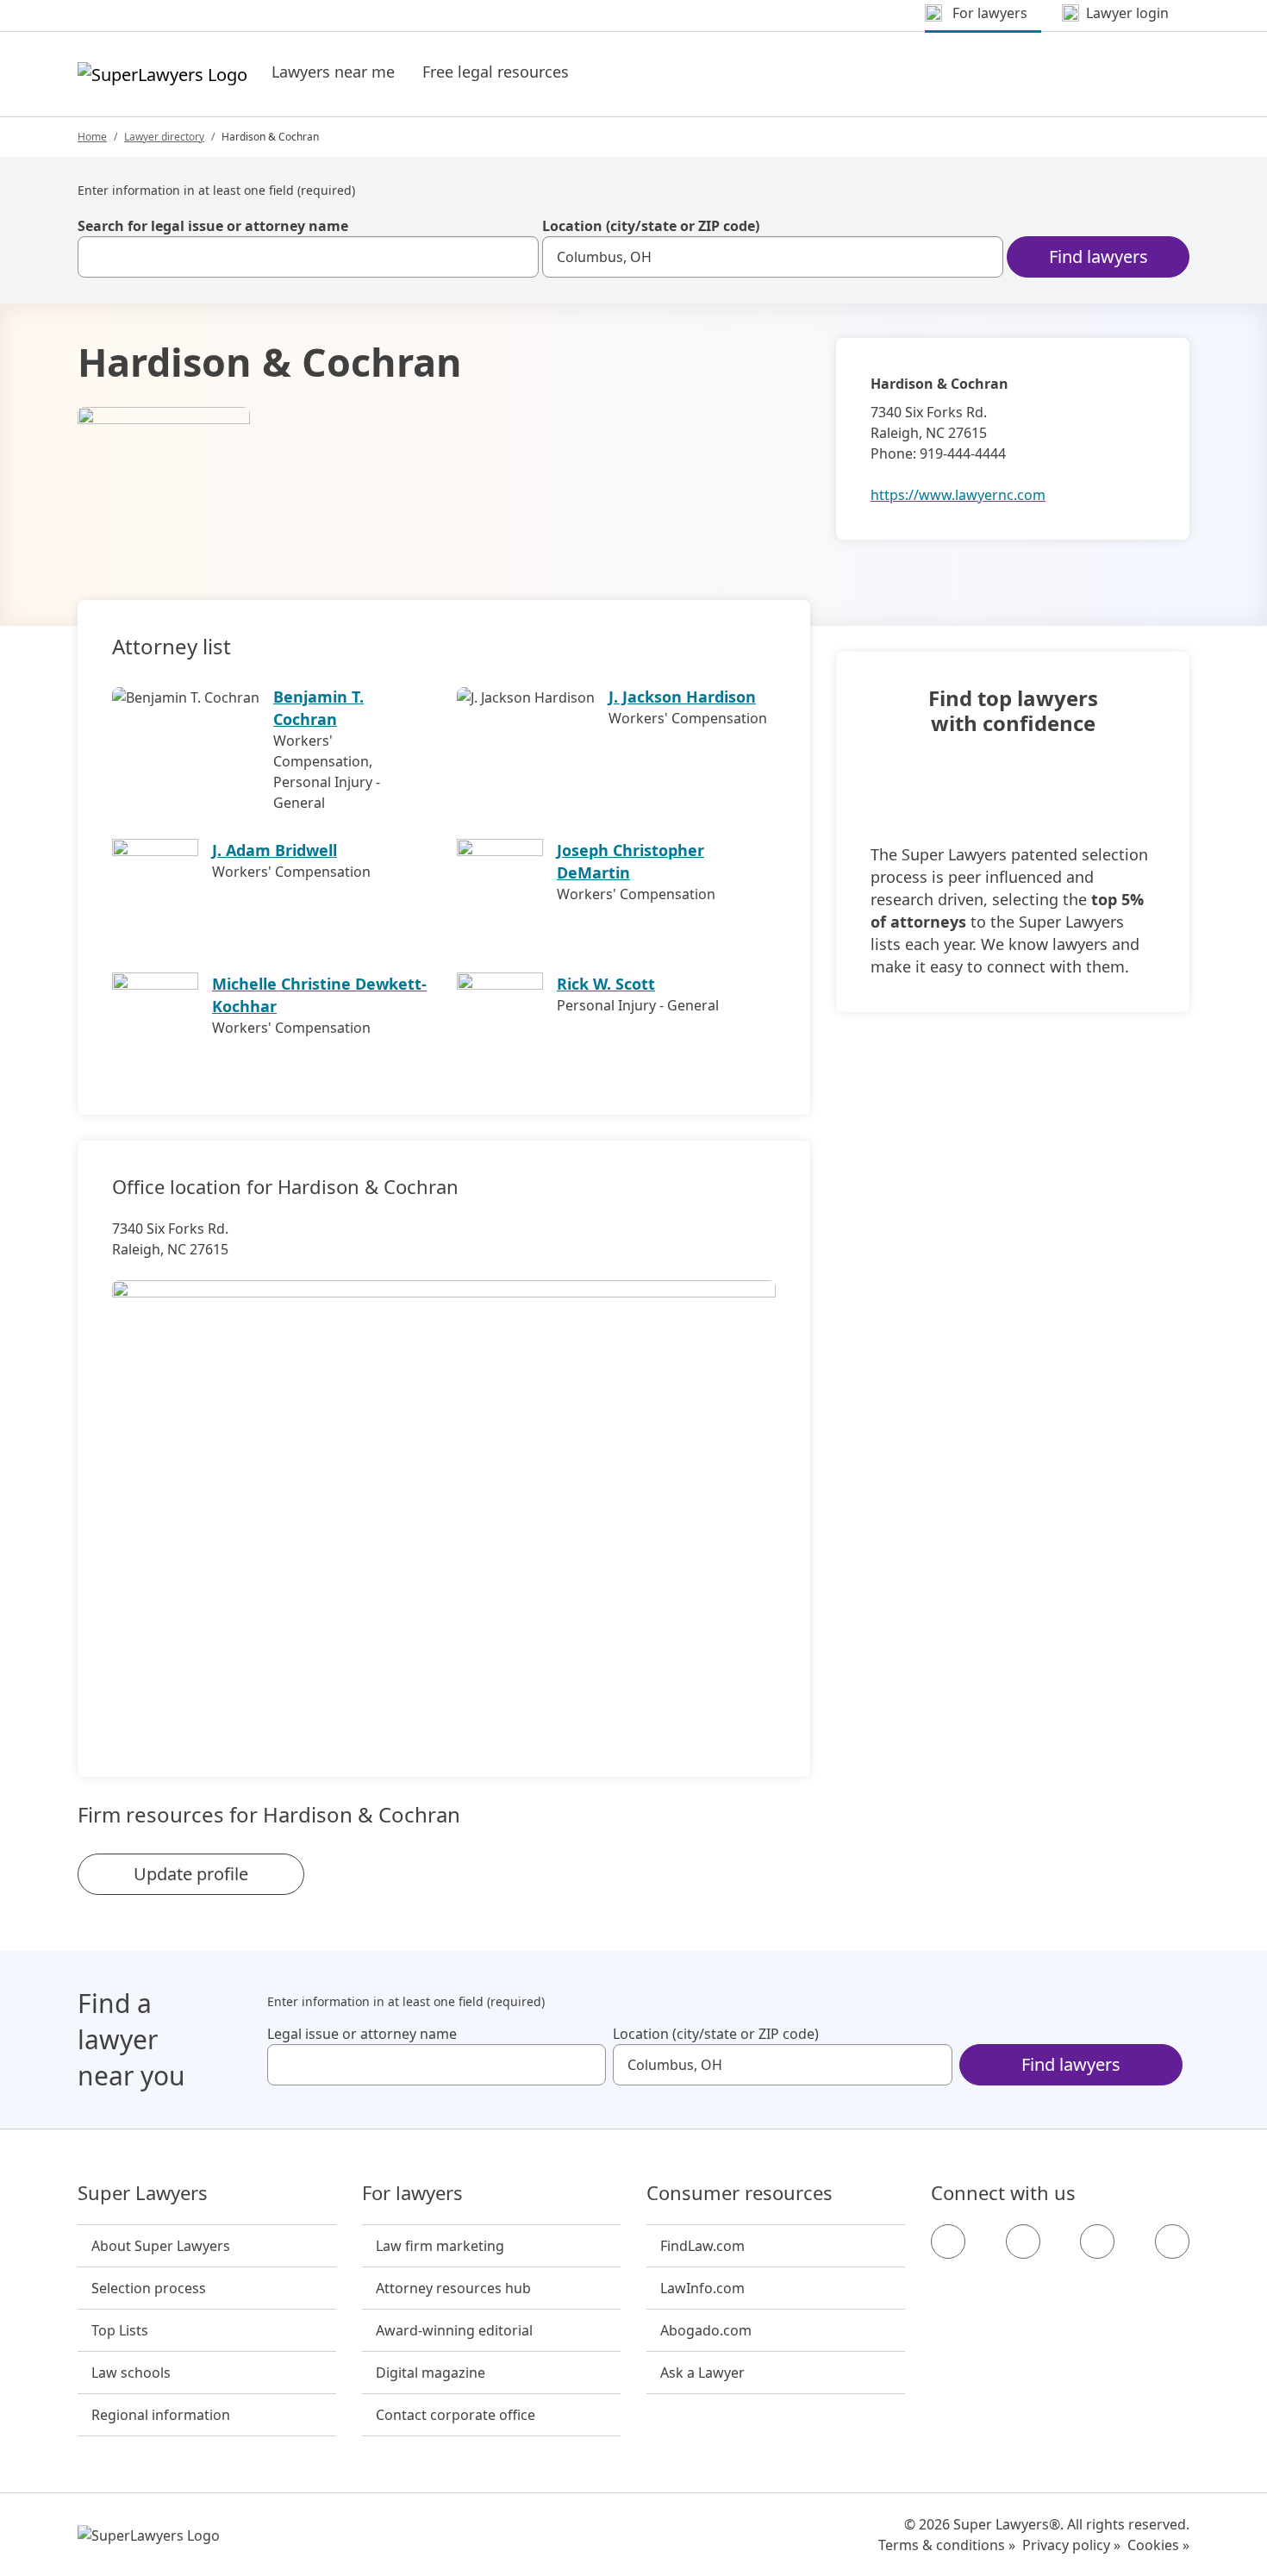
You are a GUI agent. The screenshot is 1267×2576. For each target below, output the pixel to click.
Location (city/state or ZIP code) (651, 226)
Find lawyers (1098, 256)
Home (92, 137)
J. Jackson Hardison (682, 697)
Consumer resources (740, 2193)
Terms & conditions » (947, 2545)
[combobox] (308, 257)
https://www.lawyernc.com (958, 495)
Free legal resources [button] (496, 72)
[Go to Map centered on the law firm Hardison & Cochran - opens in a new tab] (444, 1499)
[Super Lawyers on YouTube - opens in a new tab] (1097, 2241)
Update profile (191, 1874)
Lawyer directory (164, 137)
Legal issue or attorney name (362, 2034)
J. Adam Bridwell (275, 850)
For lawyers (412, 2193)
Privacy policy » (1071, 2545)
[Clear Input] (518, 257)
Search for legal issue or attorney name (213, 226)
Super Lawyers (143, 2193)
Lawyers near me (333, 72)
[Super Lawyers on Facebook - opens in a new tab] (948, 2241)
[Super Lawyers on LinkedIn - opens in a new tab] (1172, 2241)
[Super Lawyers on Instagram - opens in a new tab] (1023, 2241)
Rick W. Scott (606, 984)
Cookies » (1158, 2545)
